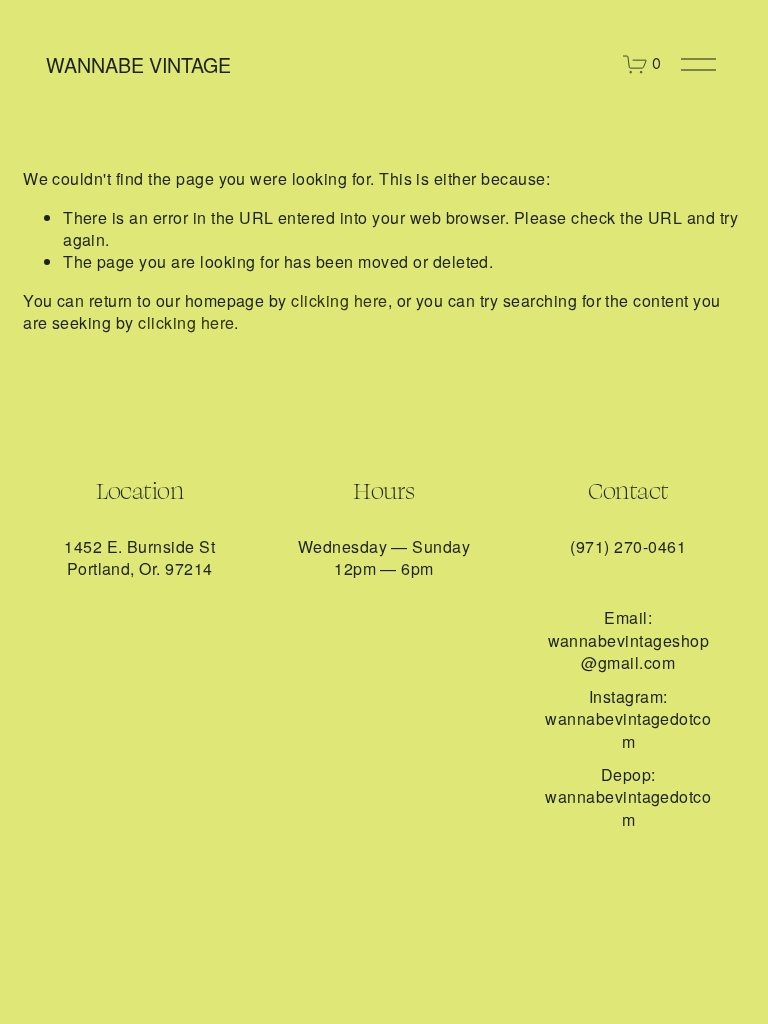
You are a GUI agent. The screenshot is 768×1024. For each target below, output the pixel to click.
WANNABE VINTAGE (138, 64)
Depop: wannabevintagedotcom (628, 797)
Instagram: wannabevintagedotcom (628, 719)
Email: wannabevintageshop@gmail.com (629, 640)
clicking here (339, 300)
